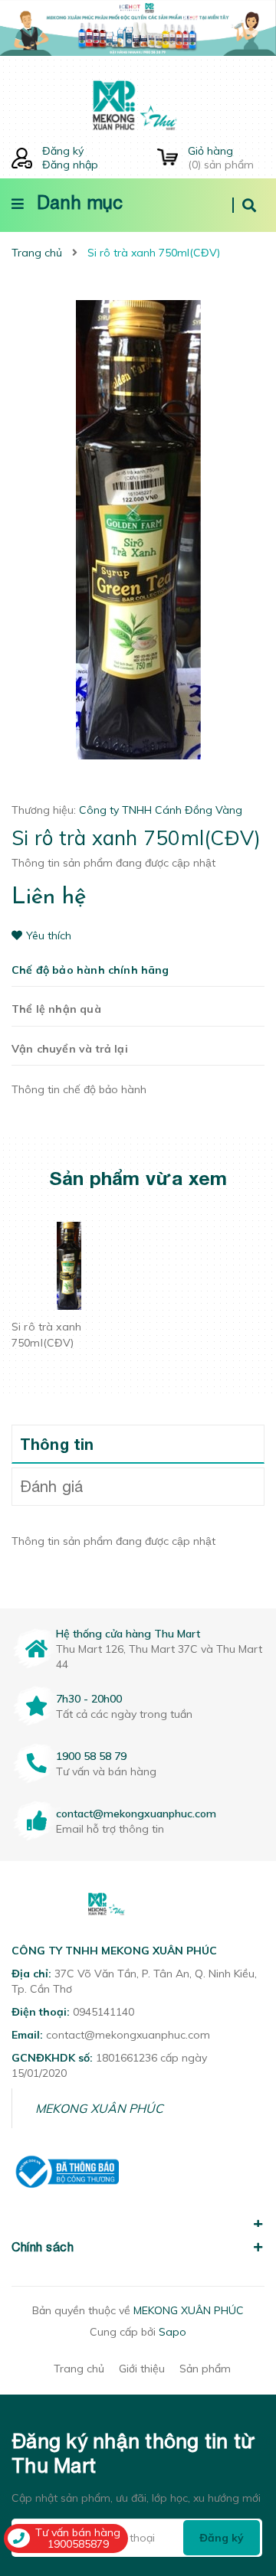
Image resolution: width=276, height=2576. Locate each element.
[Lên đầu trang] (240, 2477)
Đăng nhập (70, 165)
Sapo (172, 2332)
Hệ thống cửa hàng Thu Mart (128, 1634)
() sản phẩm (221, 158)
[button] (138, 2215)
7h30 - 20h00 (89, 1699)
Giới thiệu (142, 2369)
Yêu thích (49, 935)
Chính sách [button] (43, 2247)
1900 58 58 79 (91, 1756)
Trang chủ (79, 2369)
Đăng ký (63, 151)
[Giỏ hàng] (168, 158)
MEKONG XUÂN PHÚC (99, 2108)
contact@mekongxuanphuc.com (136, 1814)
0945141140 (103, 2012)
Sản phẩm (205, 2369)
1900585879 (78, 2544)
